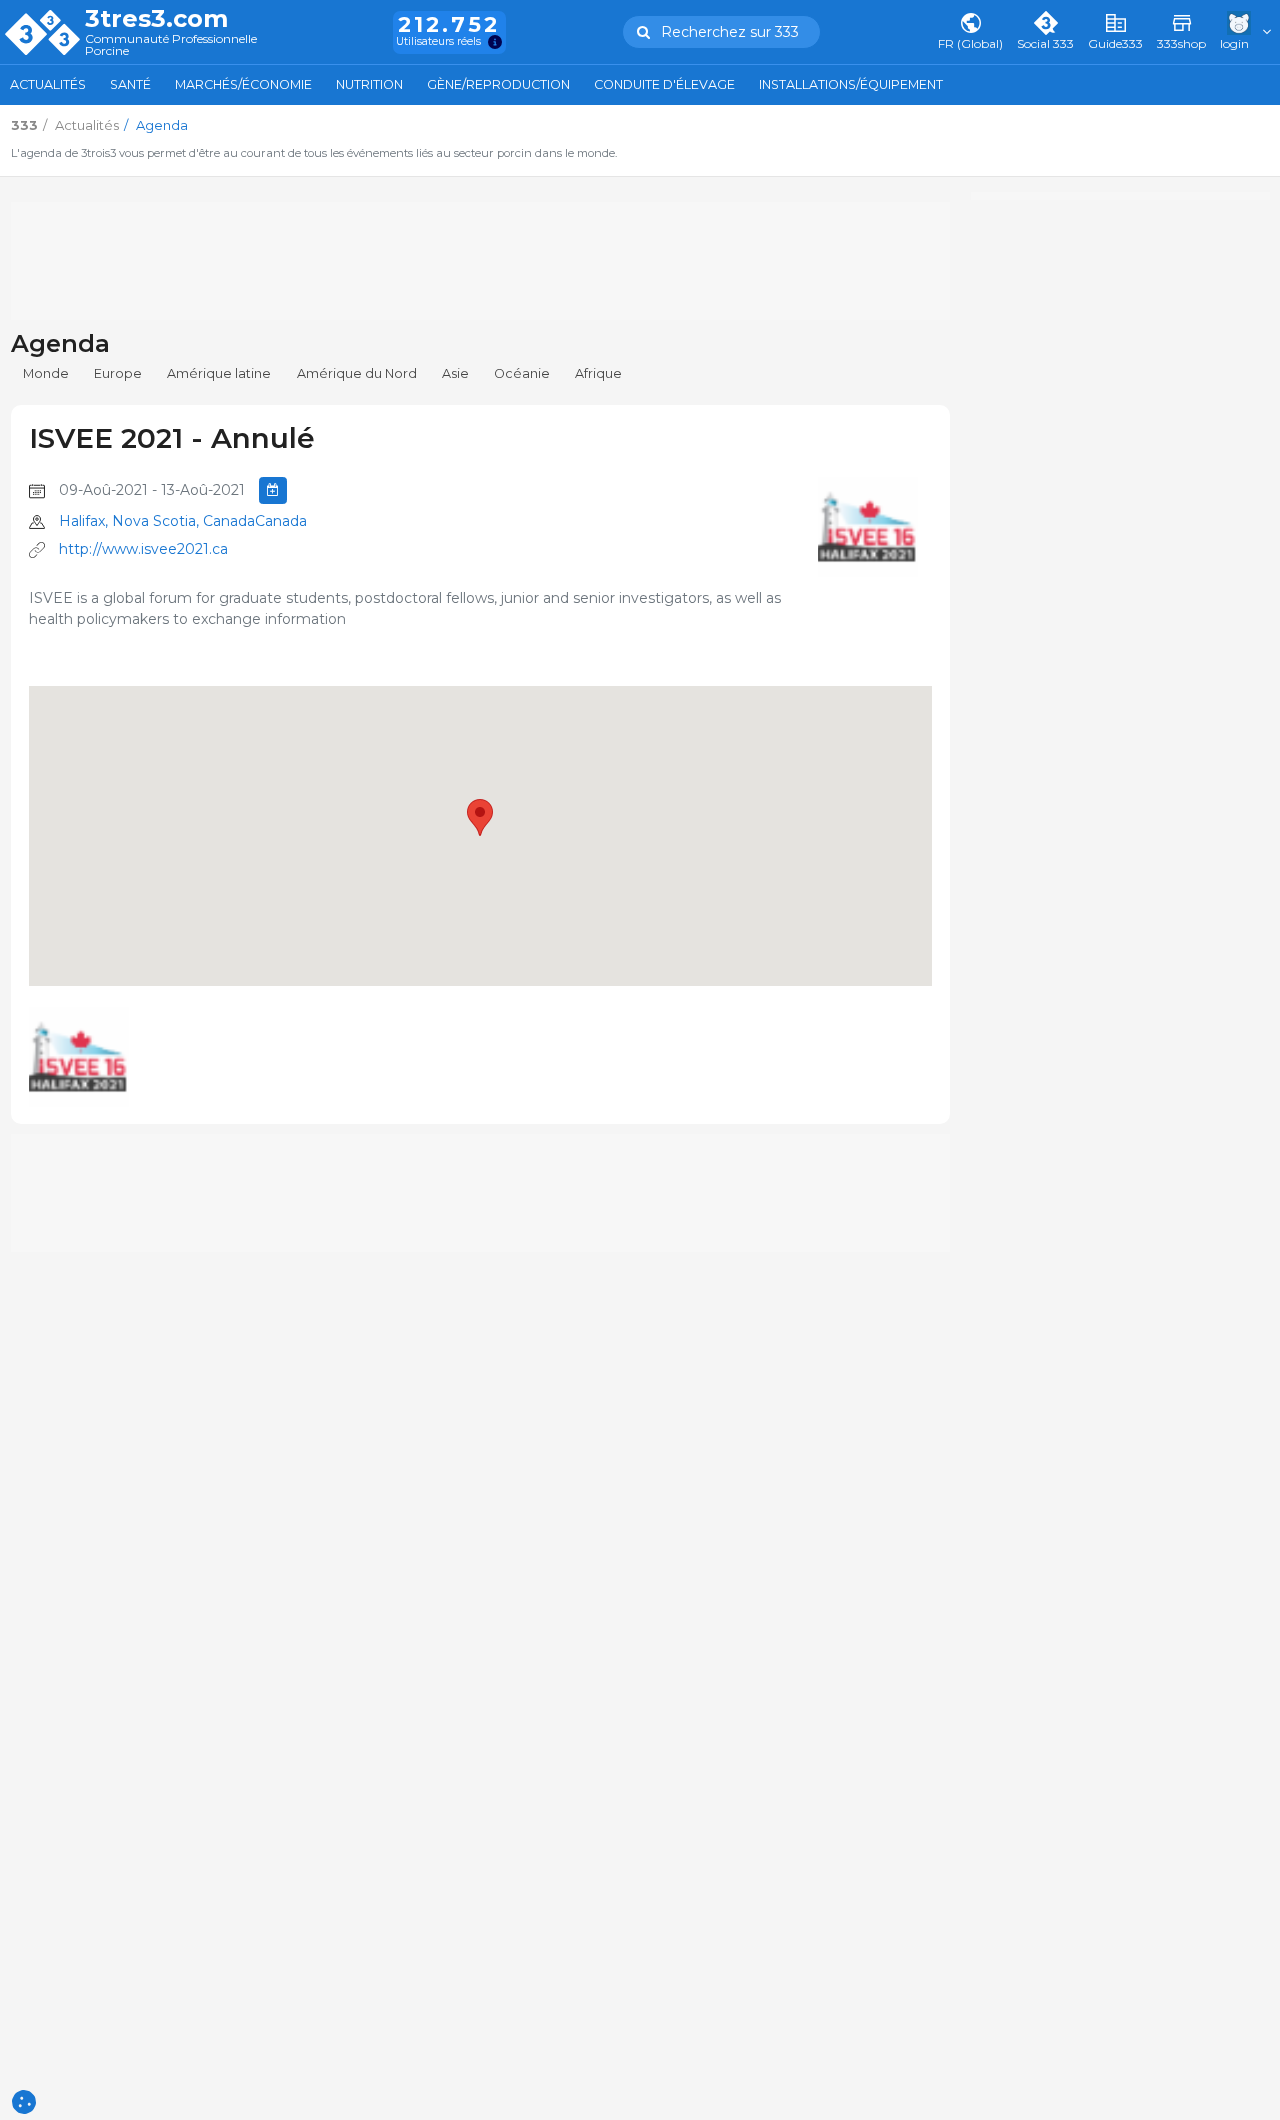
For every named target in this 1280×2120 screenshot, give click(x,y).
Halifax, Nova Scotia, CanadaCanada (183, 521)
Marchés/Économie (243, 84)
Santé (130, 84)
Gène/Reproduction (498, 84)
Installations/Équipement (851, 84)
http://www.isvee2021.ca (143, 549)
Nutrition (369, 84)
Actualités (48, 84)
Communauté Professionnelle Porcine (171, 45)
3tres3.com (156, 19)
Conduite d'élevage (664, 84)
